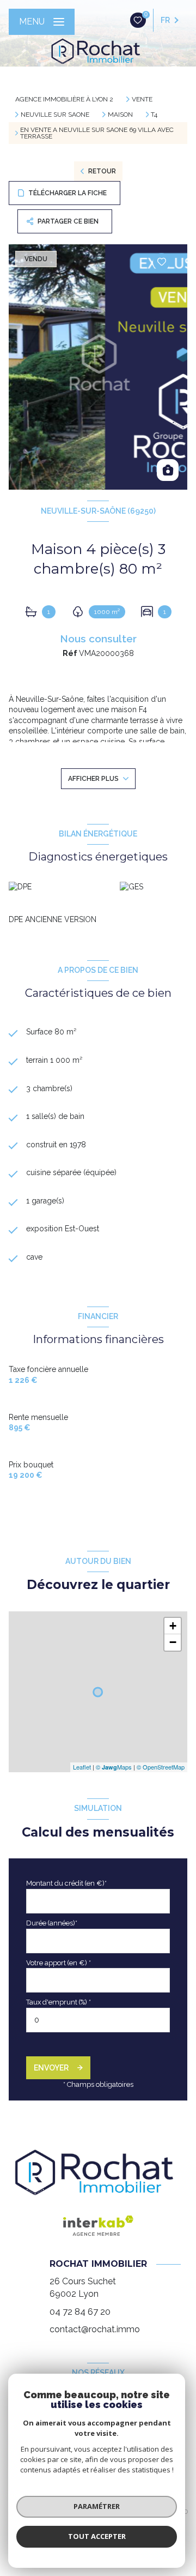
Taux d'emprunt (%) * (59, 2002)
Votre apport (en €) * (59, 1963)
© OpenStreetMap (161, 1767)
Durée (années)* (52, 1923)
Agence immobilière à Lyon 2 (64, 99)
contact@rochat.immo (95, 2329)
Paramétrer (97, 2506)
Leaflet (82, 1767)
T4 (154, 115)
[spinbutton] (98, 2020)
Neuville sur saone (55, 115)
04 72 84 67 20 (80, 2312)
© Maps (114, 1767)
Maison (120, 115)
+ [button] (173, 1626)
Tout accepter (97, 2536)
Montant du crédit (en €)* (66, 1883)
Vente (142, 99)
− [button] (173, 1642)
